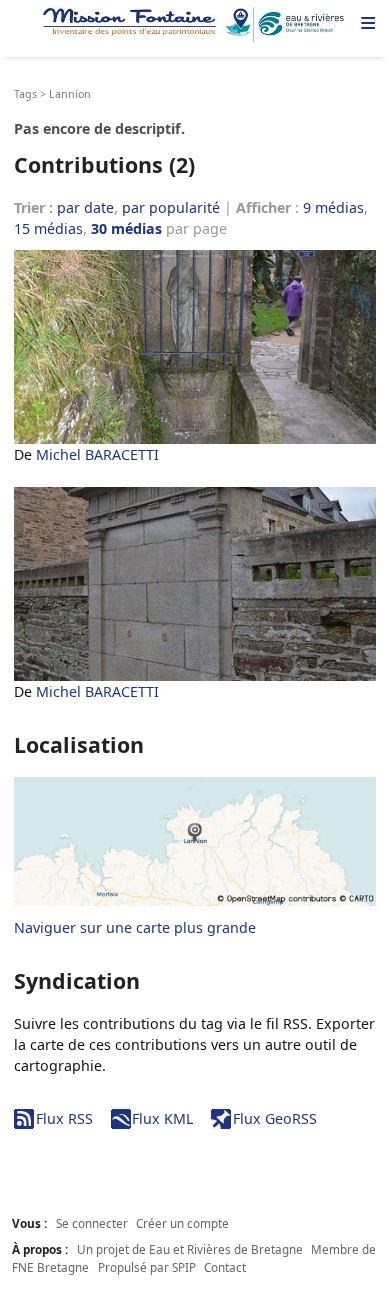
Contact (225, 1267)
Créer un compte (182, 1223)
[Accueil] (195, 25)
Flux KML (162, 1118)
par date (85, 207)
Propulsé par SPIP (147, 1267)
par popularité (171, 207)
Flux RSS (64, 1118)
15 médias (48, 228)
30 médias (126, 228)
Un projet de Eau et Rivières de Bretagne (190, 1249)
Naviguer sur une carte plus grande (135, 927)
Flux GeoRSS (274, 1118)
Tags (25, 94)
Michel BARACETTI (97, 454)
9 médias (333, 207)
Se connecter (92, 1223)
